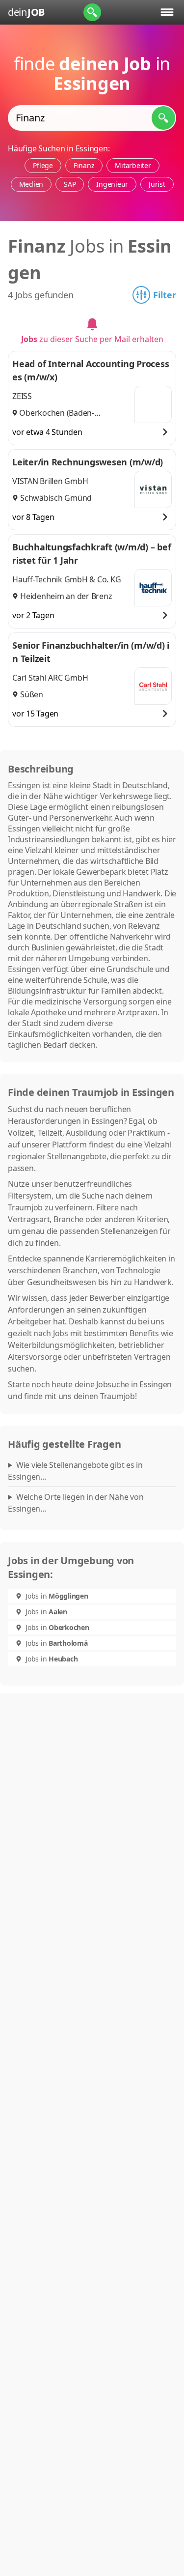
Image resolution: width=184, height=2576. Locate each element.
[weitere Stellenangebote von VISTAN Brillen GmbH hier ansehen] (153, 489)
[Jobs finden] (163, 118)
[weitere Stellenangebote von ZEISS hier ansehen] (153, 404)
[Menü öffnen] (167, 12)
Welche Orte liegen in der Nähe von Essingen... (76, 1503)
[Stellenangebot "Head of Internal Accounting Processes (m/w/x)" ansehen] (165, 432)
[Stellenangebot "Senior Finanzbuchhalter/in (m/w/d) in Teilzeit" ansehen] (165, 714)
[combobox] (92, 118)
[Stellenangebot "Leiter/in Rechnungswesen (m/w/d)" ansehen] (165, 517)
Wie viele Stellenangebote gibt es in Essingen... (75, 1471)
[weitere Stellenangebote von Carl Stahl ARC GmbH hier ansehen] (153, 686)
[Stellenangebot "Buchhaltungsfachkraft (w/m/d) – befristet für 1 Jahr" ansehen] (165, 615)
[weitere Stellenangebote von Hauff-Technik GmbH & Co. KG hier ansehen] (153, 588)
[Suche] (92, 12)
